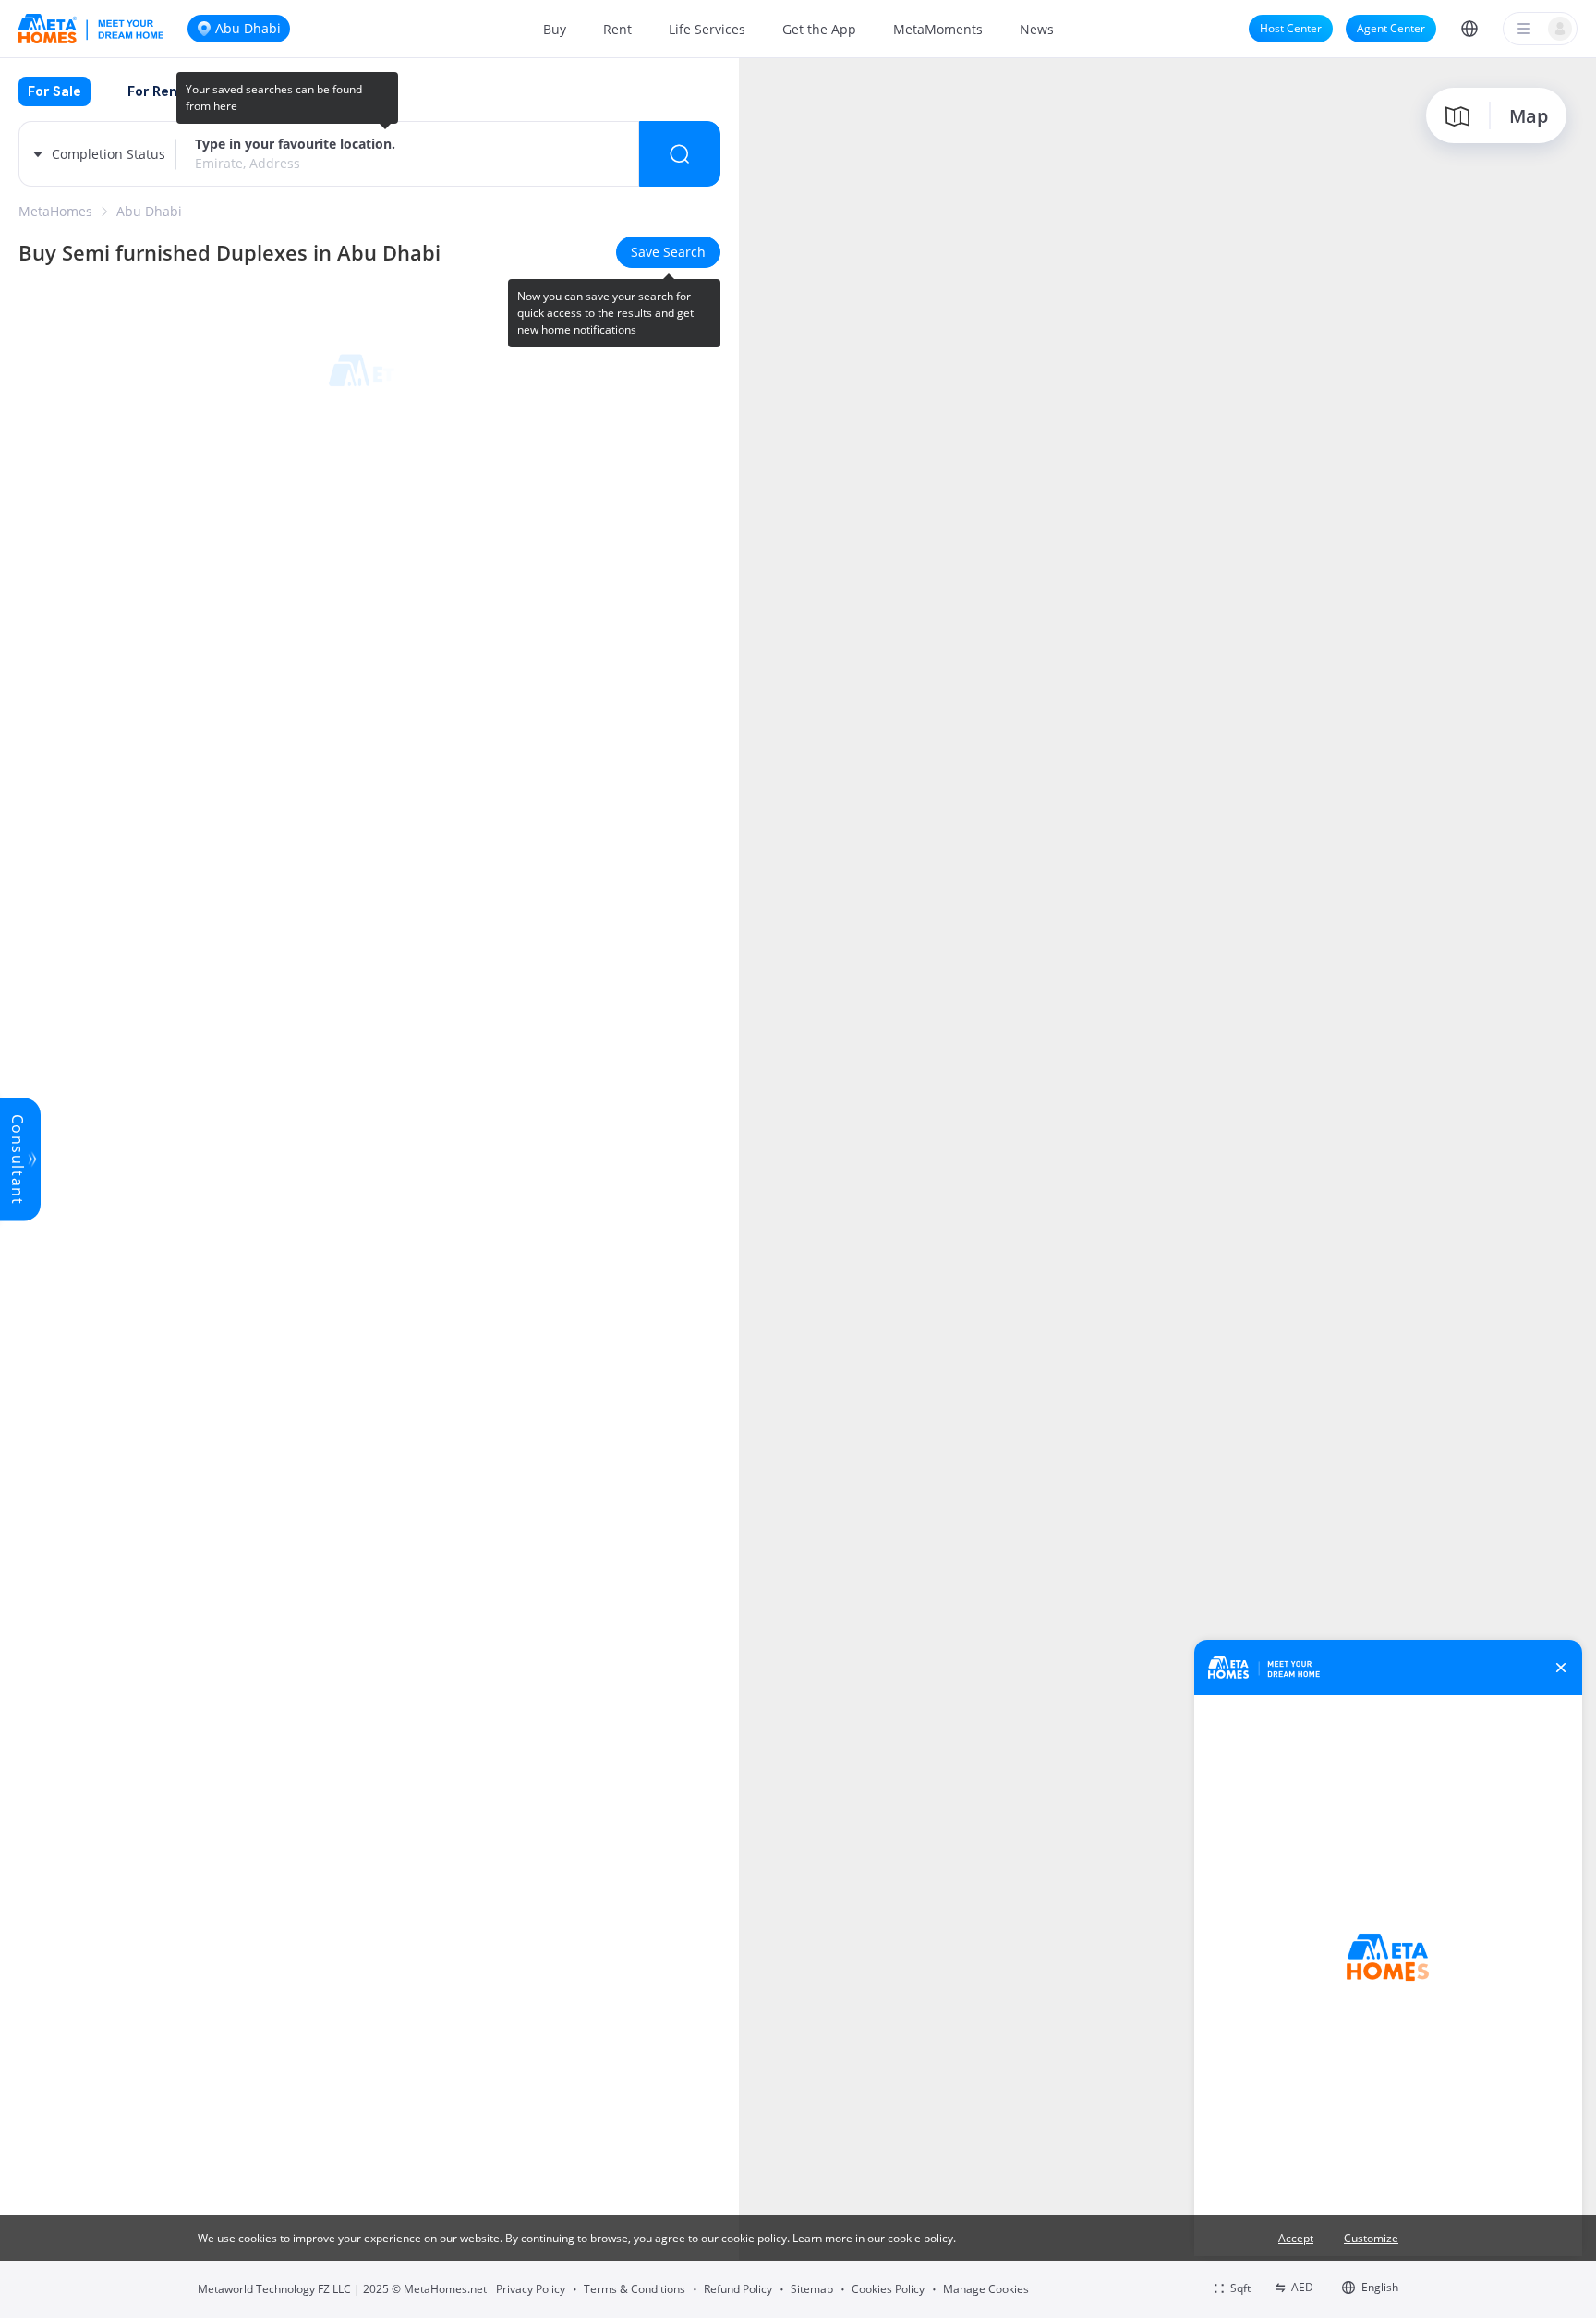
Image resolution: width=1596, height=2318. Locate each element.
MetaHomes (55, 211)
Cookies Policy (888, 2289)
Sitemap (812, 2289)
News (1037, 29)
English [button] (1380, 2287)
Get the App (819, 29)
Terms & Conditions (635, 2289)
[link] (55, 212)
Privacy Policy (531, 2289)
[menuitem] (555, 29)
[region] (1167, 1186)
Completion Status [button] (109, 154)
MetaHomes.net (445, 2289)
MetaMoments (938, 29)
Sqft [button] (1240, 2288)
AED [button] (1302, 2287)
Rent (617, 29)
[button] (1469, 29)
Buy (555, 29)
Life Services (707, 29)
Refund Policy (738, 2289)
